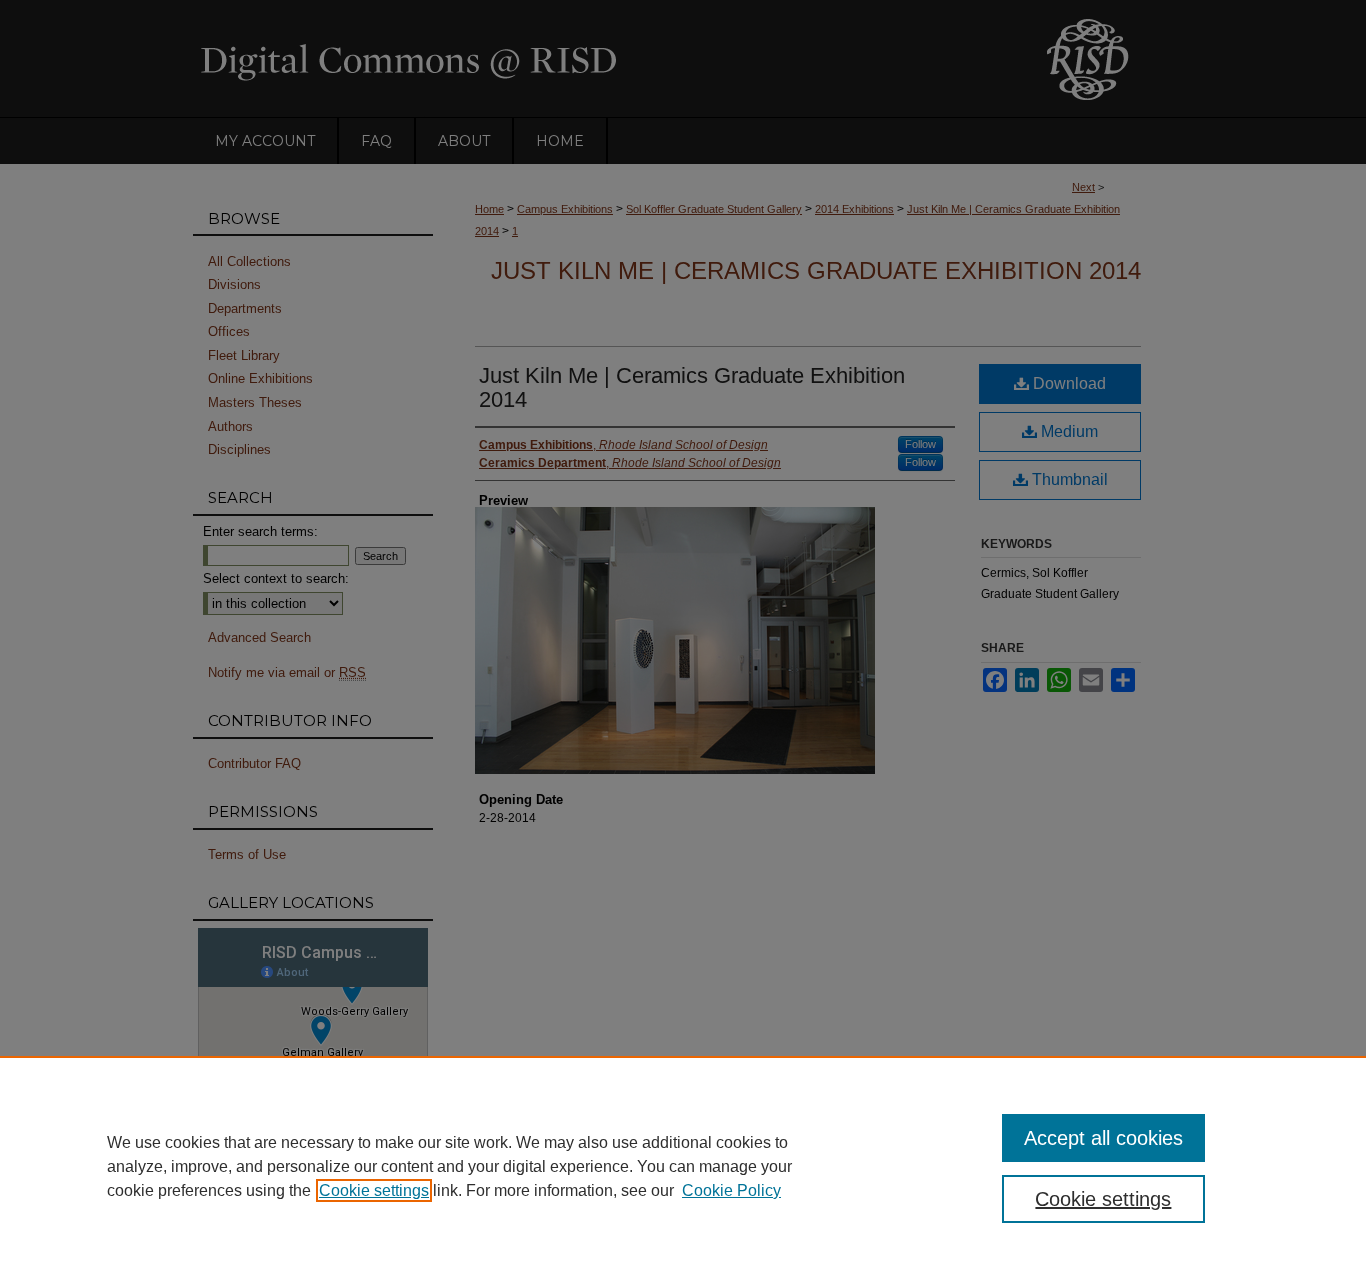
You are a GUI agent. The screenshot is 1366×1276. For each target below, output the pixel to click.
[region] (683, 1166)
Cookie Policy (731, 1190)
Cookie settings (374, 1190)
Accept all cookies (1103, 1138)
